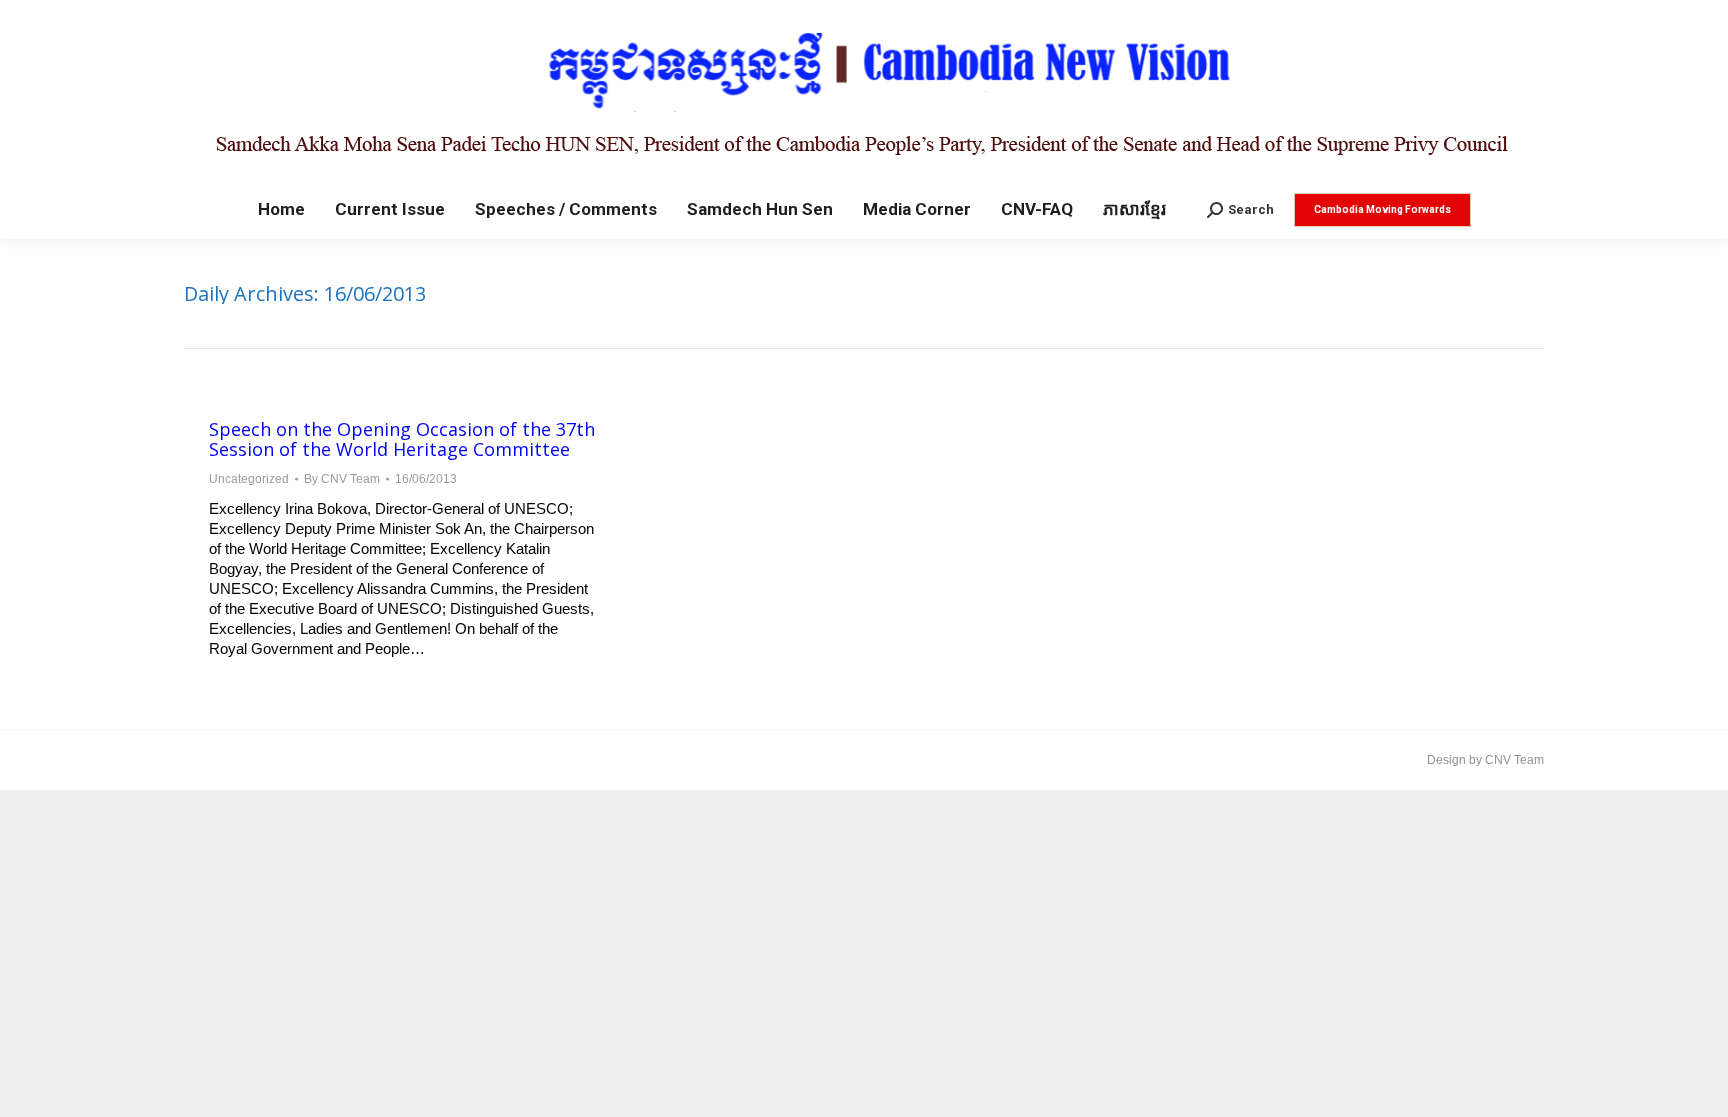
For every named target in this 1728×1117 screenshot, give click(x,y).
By (342, 479)
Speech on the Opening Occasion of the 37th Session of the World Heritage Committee (402, 439)
